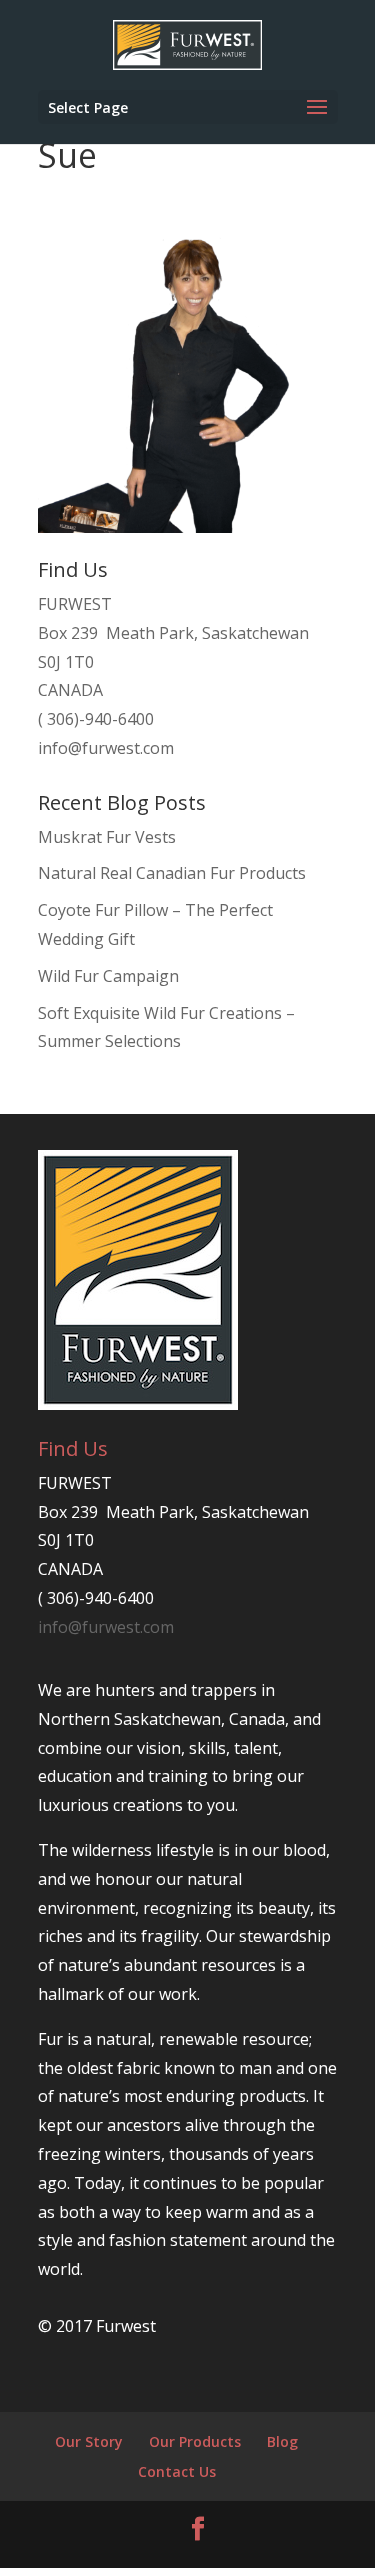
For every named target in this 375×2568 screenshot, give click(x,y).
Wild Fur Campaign (108, 976)
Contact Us (177, 2471)
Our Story (89, 2441)
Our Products (195, 2441)
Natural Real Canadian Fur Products (172, 873)
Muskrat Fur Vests (107, 837)
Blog (282, 2441)
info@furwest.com (106, 748)
